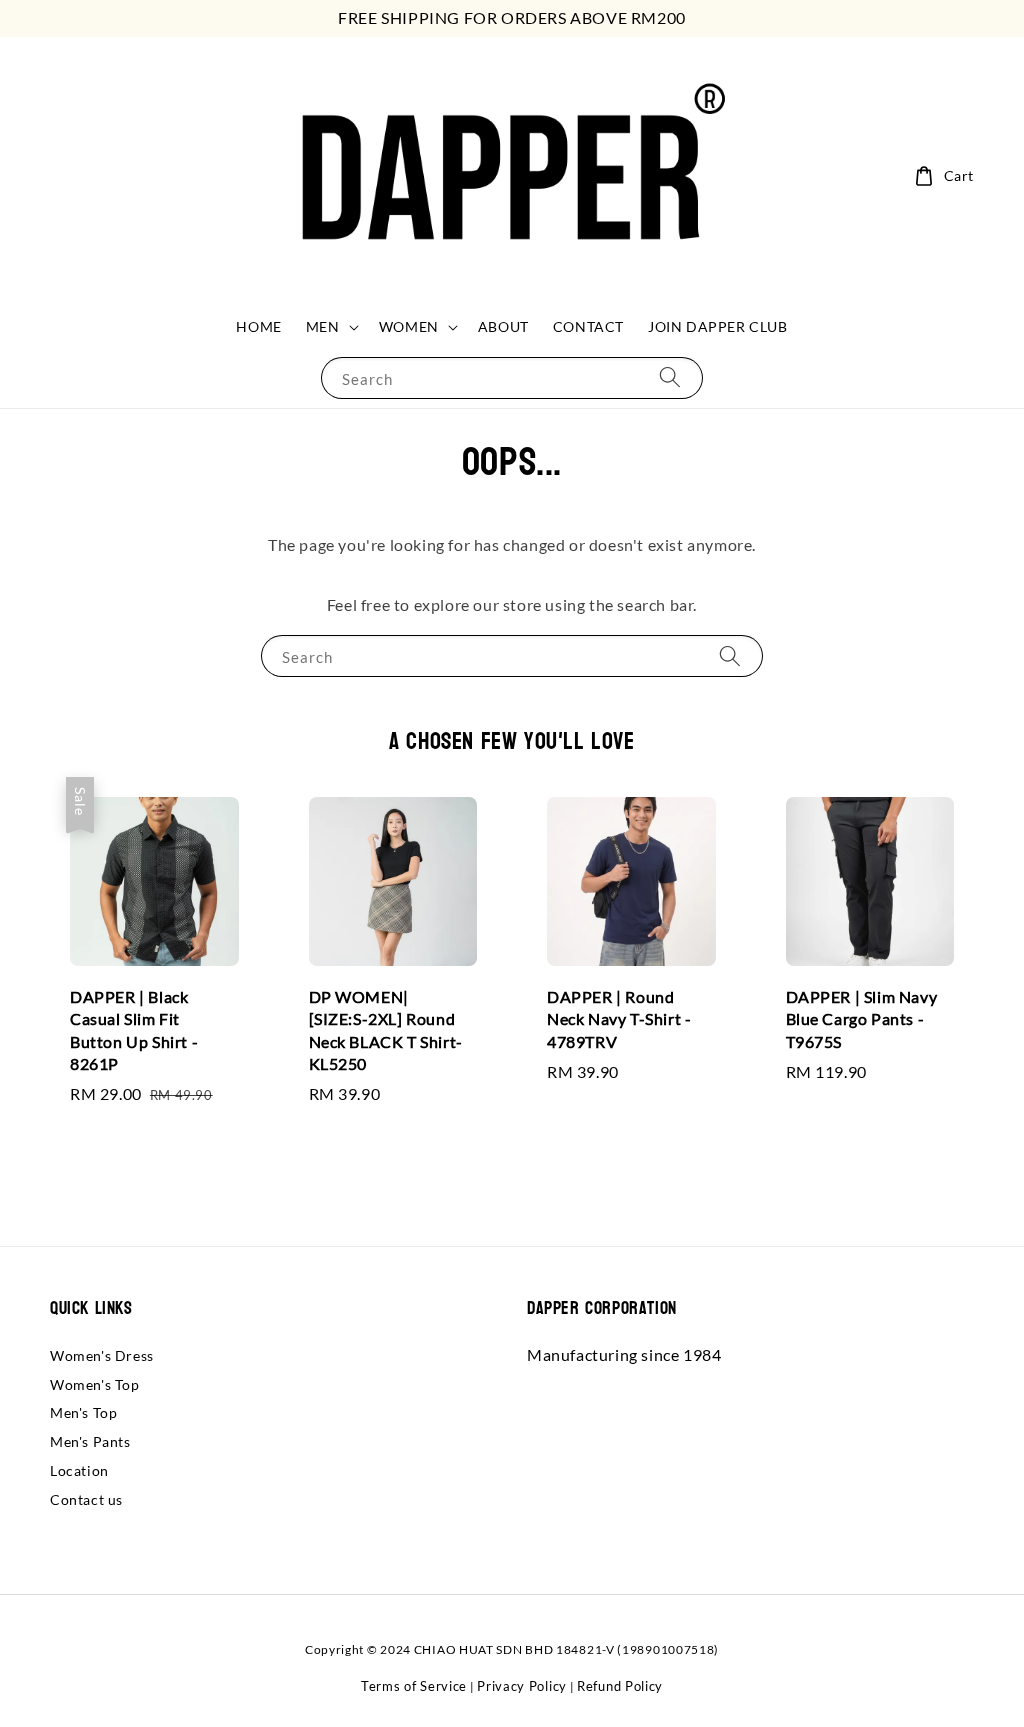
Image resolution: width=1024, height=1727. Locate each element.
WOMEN (409, 326)
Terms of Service (414, 1686)
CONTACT (588, 326)
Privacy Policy (522, 1686)
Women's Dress (102, 1355)
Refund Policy (620, 1686)
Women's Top (95, 1384)
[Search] (670, 377)
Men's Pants (90, 1441)
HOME (258, 326)
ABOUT (503, 326)
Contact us (86, 1499)
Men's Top (83, 1412)
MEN (323, 326)
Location (79, 1470)
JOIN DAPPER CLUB (718, 326)
